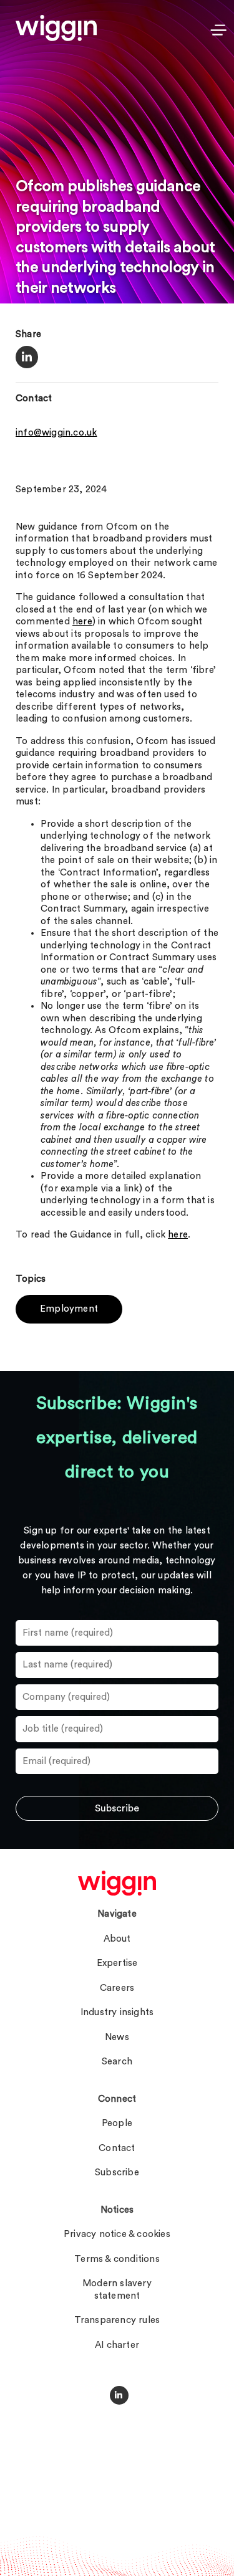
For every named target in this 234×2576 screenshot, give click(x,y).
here (82, 622)
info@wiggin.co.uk (56, 433)
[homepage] (117, 1883)
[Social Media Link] (119, 2395)
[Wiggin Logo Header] (56, 28)
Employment (69, 1309)
